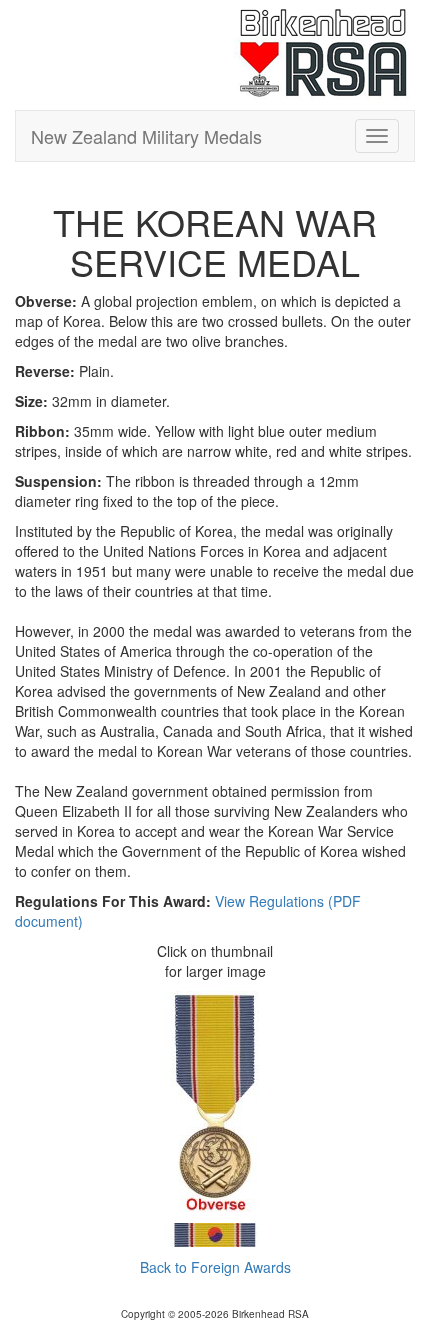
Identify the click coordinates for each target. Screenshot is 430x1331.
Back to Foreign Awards (215, 1267)
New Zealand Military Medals (146, 136)
